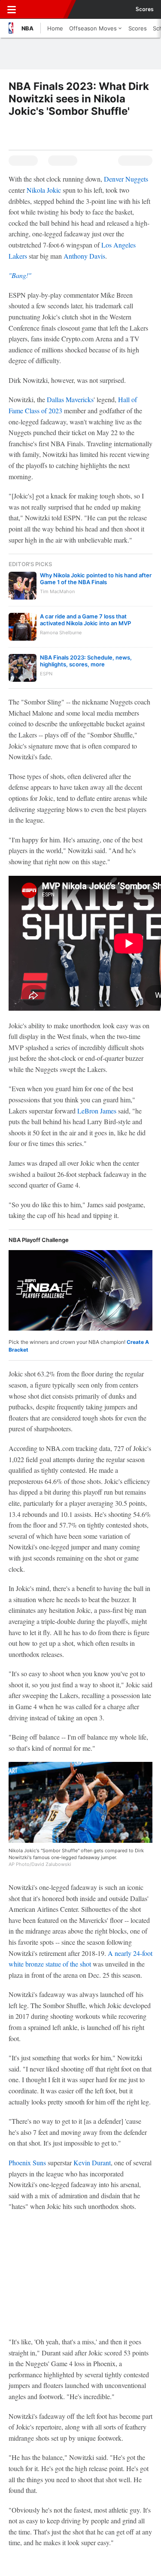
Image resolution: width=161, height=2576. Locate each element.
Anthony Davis (84, 256)
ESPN (46, 9)
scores (145, 9)
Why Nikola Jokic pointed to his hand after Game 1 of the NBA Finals (96, 579)
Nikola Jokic (44, 190)
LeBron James (97, 1111)
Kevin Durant (92, 2163)
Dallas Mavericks (70, 399)
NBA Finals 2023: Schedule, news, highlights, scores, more (86, 661)
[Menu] (12, 9)
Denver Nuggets (126, 179)
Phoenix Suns (27, 2163)
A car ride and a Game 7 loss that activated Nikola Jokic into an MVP (85, 620)
